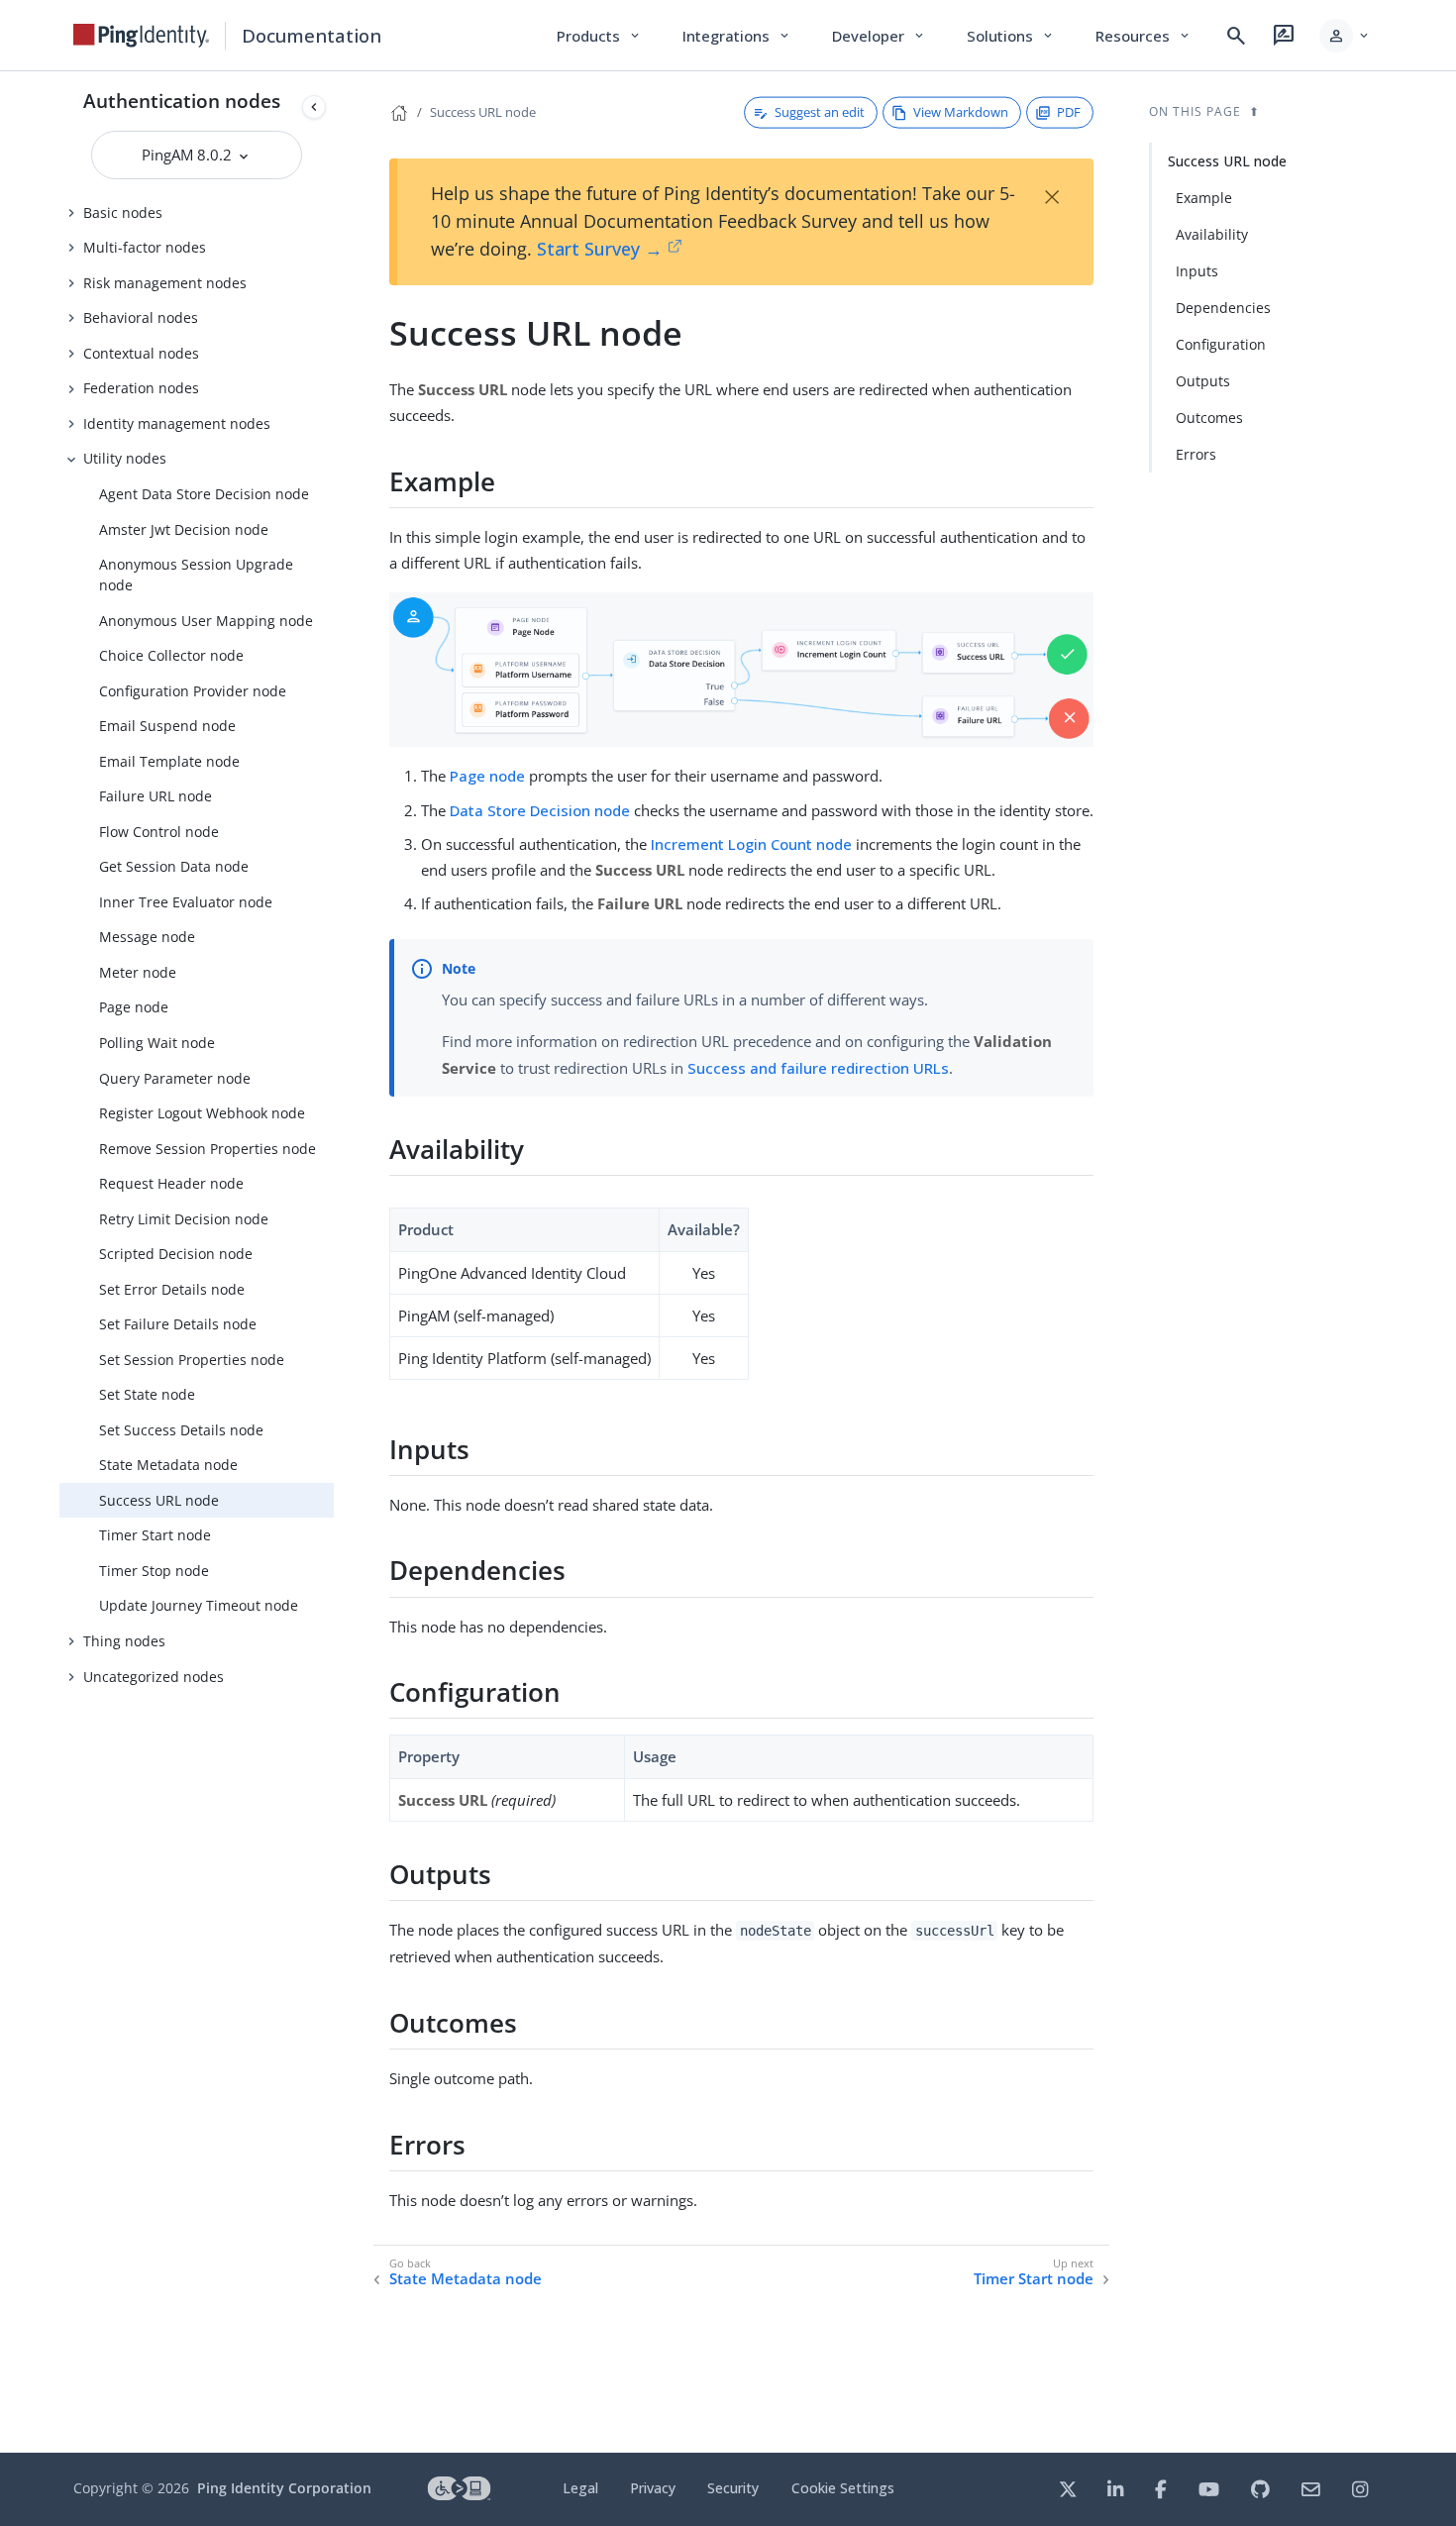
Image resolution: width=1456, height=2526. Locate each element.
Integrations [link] (737, 36)
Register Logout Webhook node (202, 1113)
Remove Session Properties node (208, 1149)
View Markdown (961, 112)
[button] (1346, 36)
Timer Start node (155, 1535)
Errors (1196, 454)
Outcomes (1209, 418)
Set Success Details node (181, 1430)
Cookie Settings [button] (843, 2488)
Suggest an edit (820, 112)
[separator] (334, 1262)
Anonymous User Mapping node (206, 621)
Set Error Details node (172, 1289)
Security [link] (733, 2488)
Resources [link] (1144, 36)
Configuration (1221, 344)
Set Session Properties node (192, 1360)
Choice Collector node (171, 655)
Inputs (1197, 271)
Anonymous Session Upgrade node (196, 575)
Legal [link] (580, 2488)
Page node (134, 1007)
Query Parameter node (175, 1078)
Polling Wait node (157, 1043)
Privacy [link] (653, 2488)
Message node (147, 937)
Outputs (1203, 381)
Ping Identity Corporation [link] (284, 2488)
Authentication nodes (182, 101)
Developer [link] (880, 36)
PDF (1069, 112)
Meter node (138, 972)
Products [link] (600, 36)
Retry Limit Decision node (184, 1219)
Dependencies (1223, 308)
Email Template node (169, 761)
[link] (142, 36)
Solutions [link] (1011, 36)
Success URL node (159, 1500)
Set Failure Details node (178, 1324)
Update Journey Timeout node (199, 1605)
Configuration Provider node (193, 691)
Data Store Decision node (540, 810)
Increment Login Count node (751, 844)
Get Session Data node (174, 866)
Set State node (147, 1394)
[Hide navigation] (314, 107)
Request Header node (171, 1183)
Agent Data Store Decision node (204, 494)
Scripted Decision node (176, 1254)
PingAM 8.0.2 (189, 155)
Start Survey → (600, 249)
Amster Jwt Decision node (184, 529)
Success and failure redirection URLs (818, 1068)
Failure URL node (156, 796)
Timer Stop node (154, 1571)
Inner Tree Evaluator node (186, 902)
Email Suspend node (167, 726)
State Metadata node (168, 1465)
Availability (1212, 234)
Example (1204, 198)
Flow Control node (159, 832)
